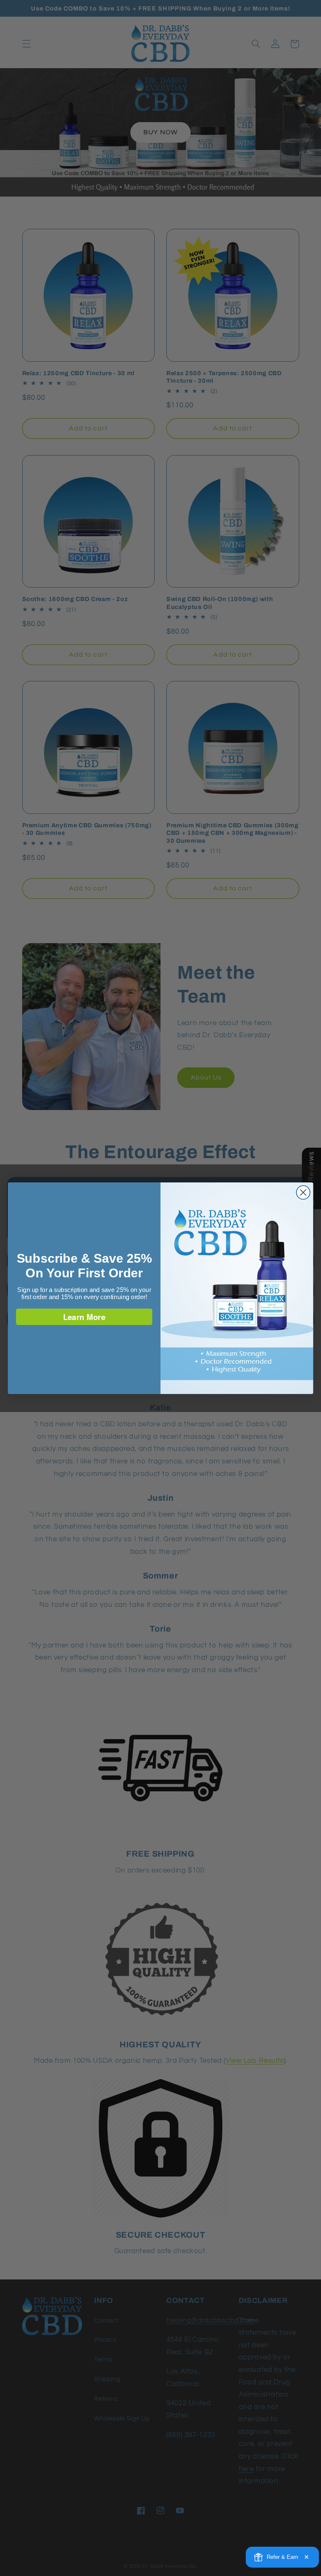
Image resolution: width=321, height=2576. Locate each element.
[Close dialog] (303, 1192)
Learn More (84, 1316)
